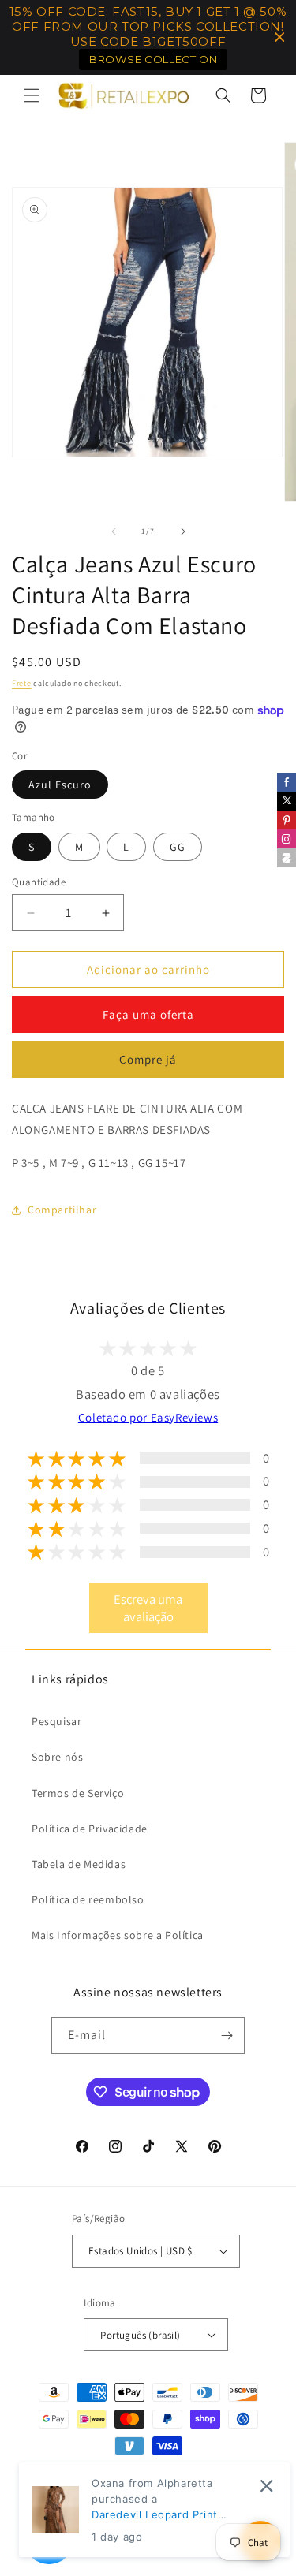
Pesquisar (56, 1721)
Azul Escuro (60, 785)
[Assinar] (227, 2035)
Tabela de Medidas (79, 1864)
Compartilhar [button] (62, 1210)
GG (178, 847)
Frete (22, 683)
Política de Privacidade (90, 1829)
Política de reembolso (88, 1899)
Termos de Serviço (78, 1793)
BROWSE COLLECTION (153, 59)
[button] (32, 95)
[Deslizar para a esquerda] (114, 531)
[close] (266, 2486)
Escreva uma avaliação (148, 1608)
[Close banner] (280, 37)
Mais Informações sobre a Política (118, 1935)
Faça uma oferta (148, 1014)
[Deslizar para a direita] (183, 531)
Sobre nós (57, 1757)
